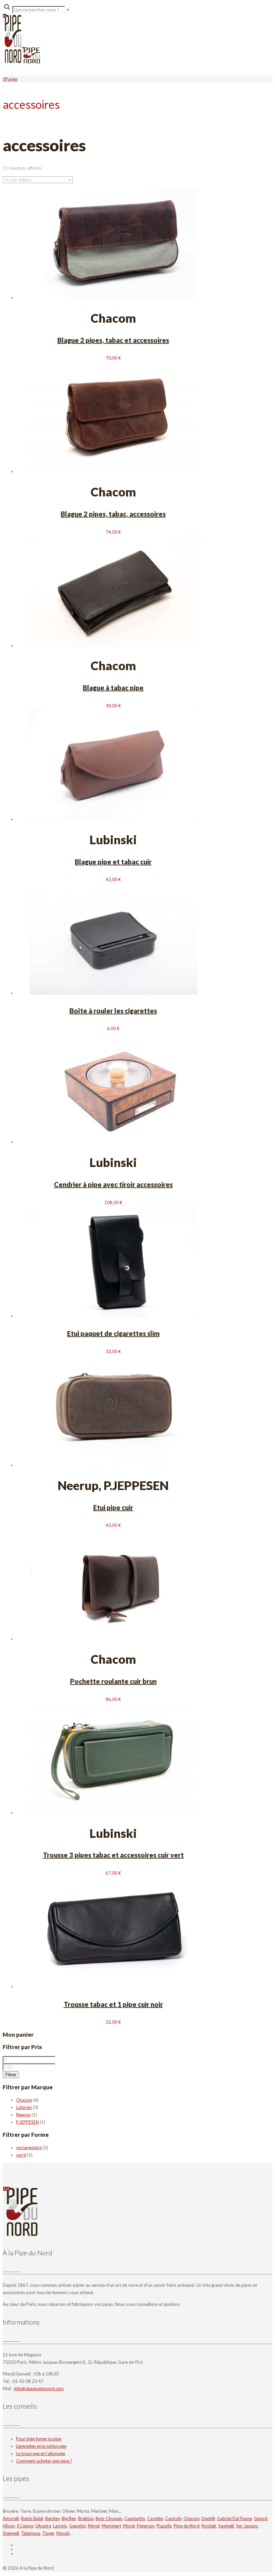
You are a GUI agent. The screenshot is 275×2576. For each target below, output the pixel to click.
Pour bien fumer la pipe (39, 2439)
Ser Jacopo (247, 2526)
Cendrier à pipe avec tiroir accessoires (113, 1184)
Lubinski (24, 2107)
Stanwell (11, 2533)
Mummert (111, 2526)
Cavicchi (173, 2518)
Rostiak (209, 2526)
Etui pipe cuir (113, 1507)
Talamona (31, 2533)
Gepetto (77, 2526)
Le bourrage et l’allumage (41, 2453)
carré (21, 2155)
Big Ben (69, 2518)
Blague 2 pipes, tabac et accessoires (113, 340)
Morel (94, 2526)
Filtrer (11, 2075)
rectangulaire (29, 2148)
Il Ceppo (25, 2526)
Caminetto (135, 2518)
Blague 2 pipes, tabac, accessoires (113, 514)
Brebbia (86, 2518)
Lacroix (60, 2526)
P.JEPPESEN (27, 2122)
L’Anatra (43, 2526)
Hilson (9, 2526)
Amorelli (11, 2518)
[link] (68, 10)
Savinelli (226, 2526)
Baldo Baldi (32, 2518)
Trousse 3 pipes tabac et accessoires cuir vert (113, 1855)
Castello (155, 2518)
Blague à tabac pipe (113, 688)
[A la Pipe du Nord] (21, 62)
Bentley (52, 2518)
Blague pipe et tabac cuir (113, 862)
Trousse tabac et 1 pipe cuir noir (113, 2004)
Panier (12, 79)
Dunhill (208, 2518)
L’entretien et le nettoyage (41, 2446)
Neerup (23, 2115)
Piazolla (164, 2526)
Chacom (24, 2100)
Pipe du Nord (187, 2526)
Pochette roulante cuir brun (113, 1681)
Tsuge (48, 2533)
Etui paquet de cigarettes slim (113, 1333)
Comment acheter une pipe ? (44, 2461)
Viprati (63, 2533)
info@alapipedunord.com (39, 2389)
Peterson (146, 2526)
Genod (261, 2518)
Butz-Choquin (109, 2518)
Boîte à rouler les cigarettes (113, 1011)
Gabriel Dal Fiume (234, 2518)
